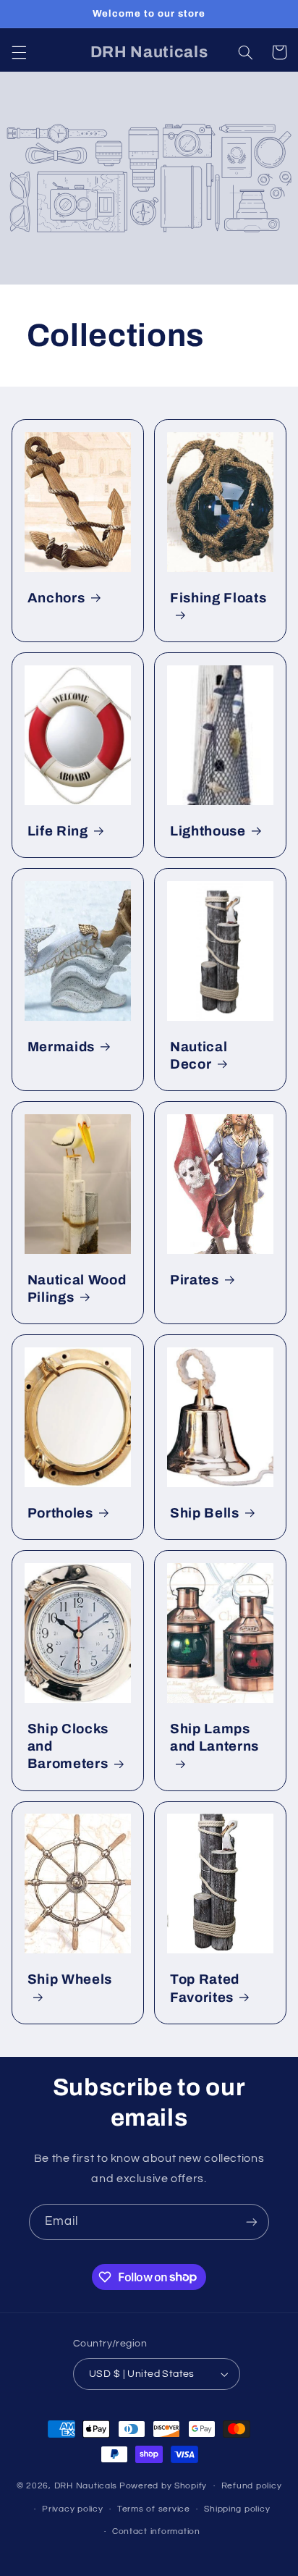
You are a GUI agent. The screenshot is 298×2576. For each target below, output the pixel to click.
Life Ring (58, 831)
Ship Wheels (70, 1979)
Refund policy (252, 2486)
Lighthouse (208, 831)
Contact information (156, 2531)
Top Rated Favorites (205, 1988)
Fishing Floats (218, 598)
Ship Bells (205, 1513)
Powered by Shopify (163, 2486)
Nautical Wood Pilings (77, 1289)
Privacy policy (72, 2509)
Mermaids (61, 1047)
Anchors (56, 598)
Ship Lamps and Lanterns (214, 1738)
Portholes (60, 1513)
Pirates (195, 1280)
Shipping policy (237, 2509)
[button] (19, 52)
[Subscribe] (252, 2222)
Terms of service (154, 2509)
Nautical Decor (199, 1056)
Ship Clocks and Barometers (68, 1746)
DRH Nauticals (86, 2486)
